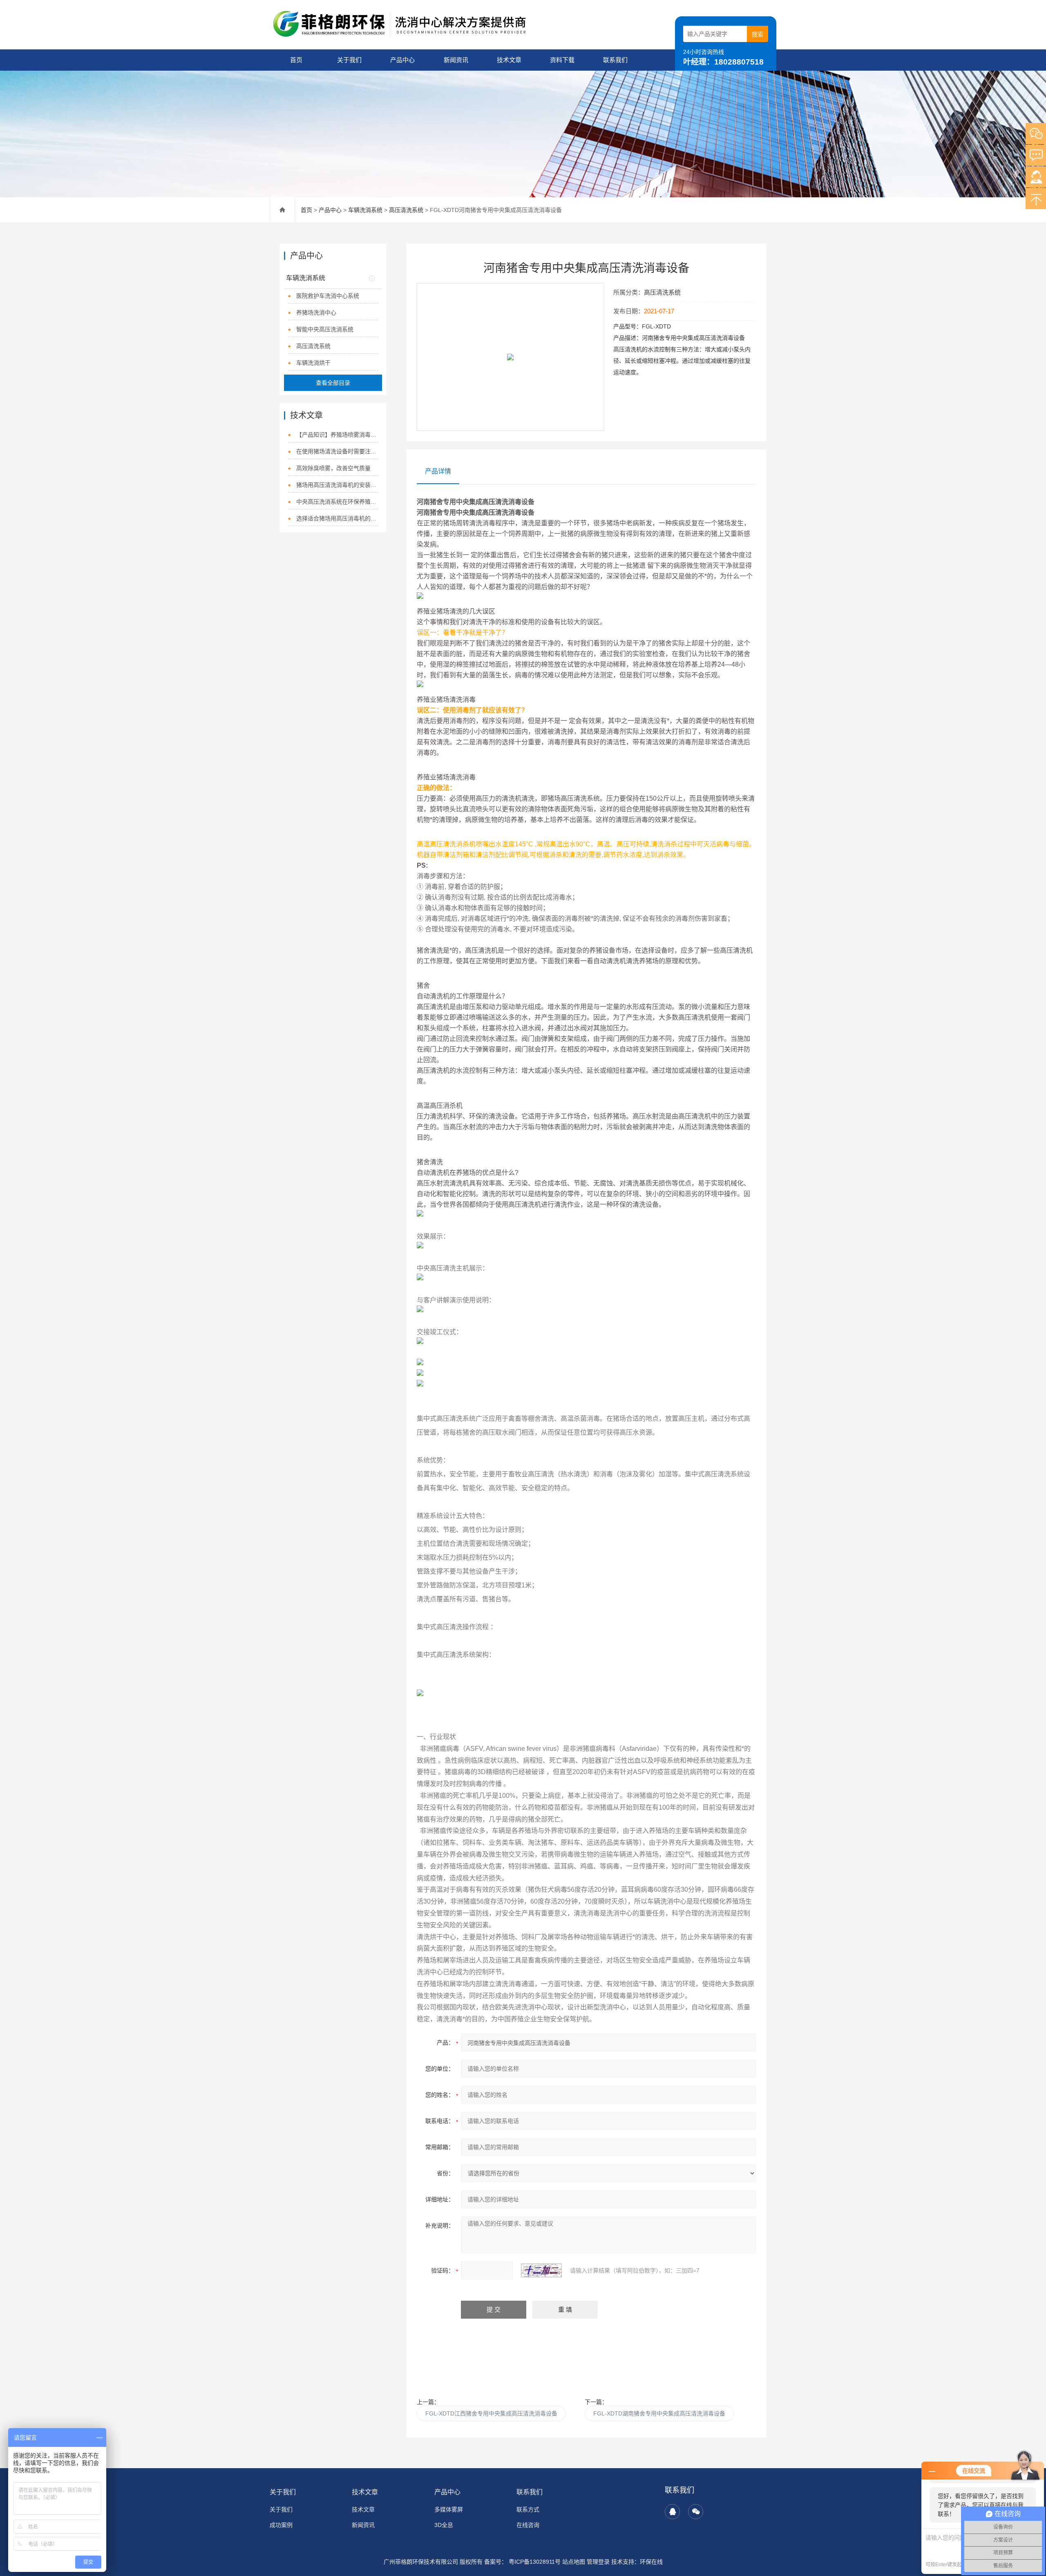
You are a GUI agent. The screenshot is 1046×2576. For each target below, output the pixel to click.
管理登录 (598, 2562)
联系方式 (528, 2509)
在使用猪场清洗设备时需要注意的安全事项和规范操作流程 (337, 451)
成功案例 (281, 2525)
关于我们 (349, 60)
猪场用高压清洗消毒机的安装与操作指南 (337, 485)
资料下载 (562, 60)
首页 (296, 60)
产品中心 (402, 60)
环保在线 (651, 2562)
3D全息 (444, 2525)
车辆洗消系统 (365, 210)
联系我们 (615, 60)
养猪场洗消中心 (316, 313)
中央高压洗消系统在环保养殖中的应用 (337, 502)
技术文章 (509, 60)
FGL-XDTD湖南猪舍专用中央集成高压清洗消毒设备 (659, 2413)
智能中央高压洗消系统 (325, 329)
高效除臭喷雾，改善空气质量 (333, 468)
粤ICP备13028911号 (534, 2562)
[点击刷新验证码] (541, 2270)
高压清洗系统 (406, 210)
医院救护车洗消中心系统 (328, 296)
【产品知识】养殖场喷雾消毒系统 (337, 435)
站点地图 (574, 2562)
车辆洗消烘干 (313, 363)
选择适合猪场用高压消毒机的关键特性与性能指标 (337, 518)
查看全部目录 (333, 383)
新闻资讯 (456, 60)
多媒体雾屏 (449, 2509)
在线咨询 (528, 2525)
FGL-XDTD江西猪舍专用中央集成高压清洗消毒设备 (491, 2413)
